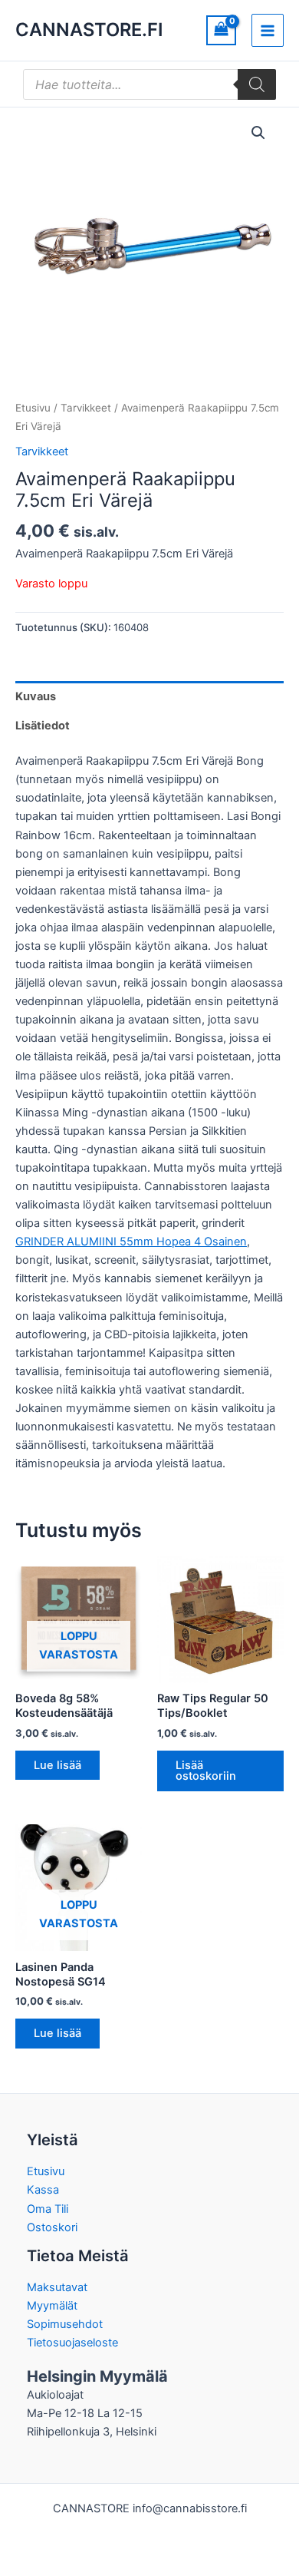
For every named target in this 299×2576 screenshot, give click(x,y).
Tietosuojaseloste (72, 2343)
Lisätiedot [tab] (43, 726)
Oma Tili (48, 2209)
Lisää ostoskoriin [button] (206, 1771)
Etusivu (33, 408)
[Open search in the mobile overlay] (149, 84)
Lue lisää (58, 1765)
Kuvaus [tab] (36, 696)
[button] (258, 133)
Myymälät (52, 2306)
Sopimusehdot (65, 2324)
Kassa (43, 2190)
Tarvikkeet (86, 408)
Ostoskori (52, 2227)
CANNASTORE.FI (89, 30)
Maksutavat (57, 2287)
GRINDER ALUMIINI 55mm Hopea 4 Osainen (131, 1242)
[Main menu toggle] (268, 30)
